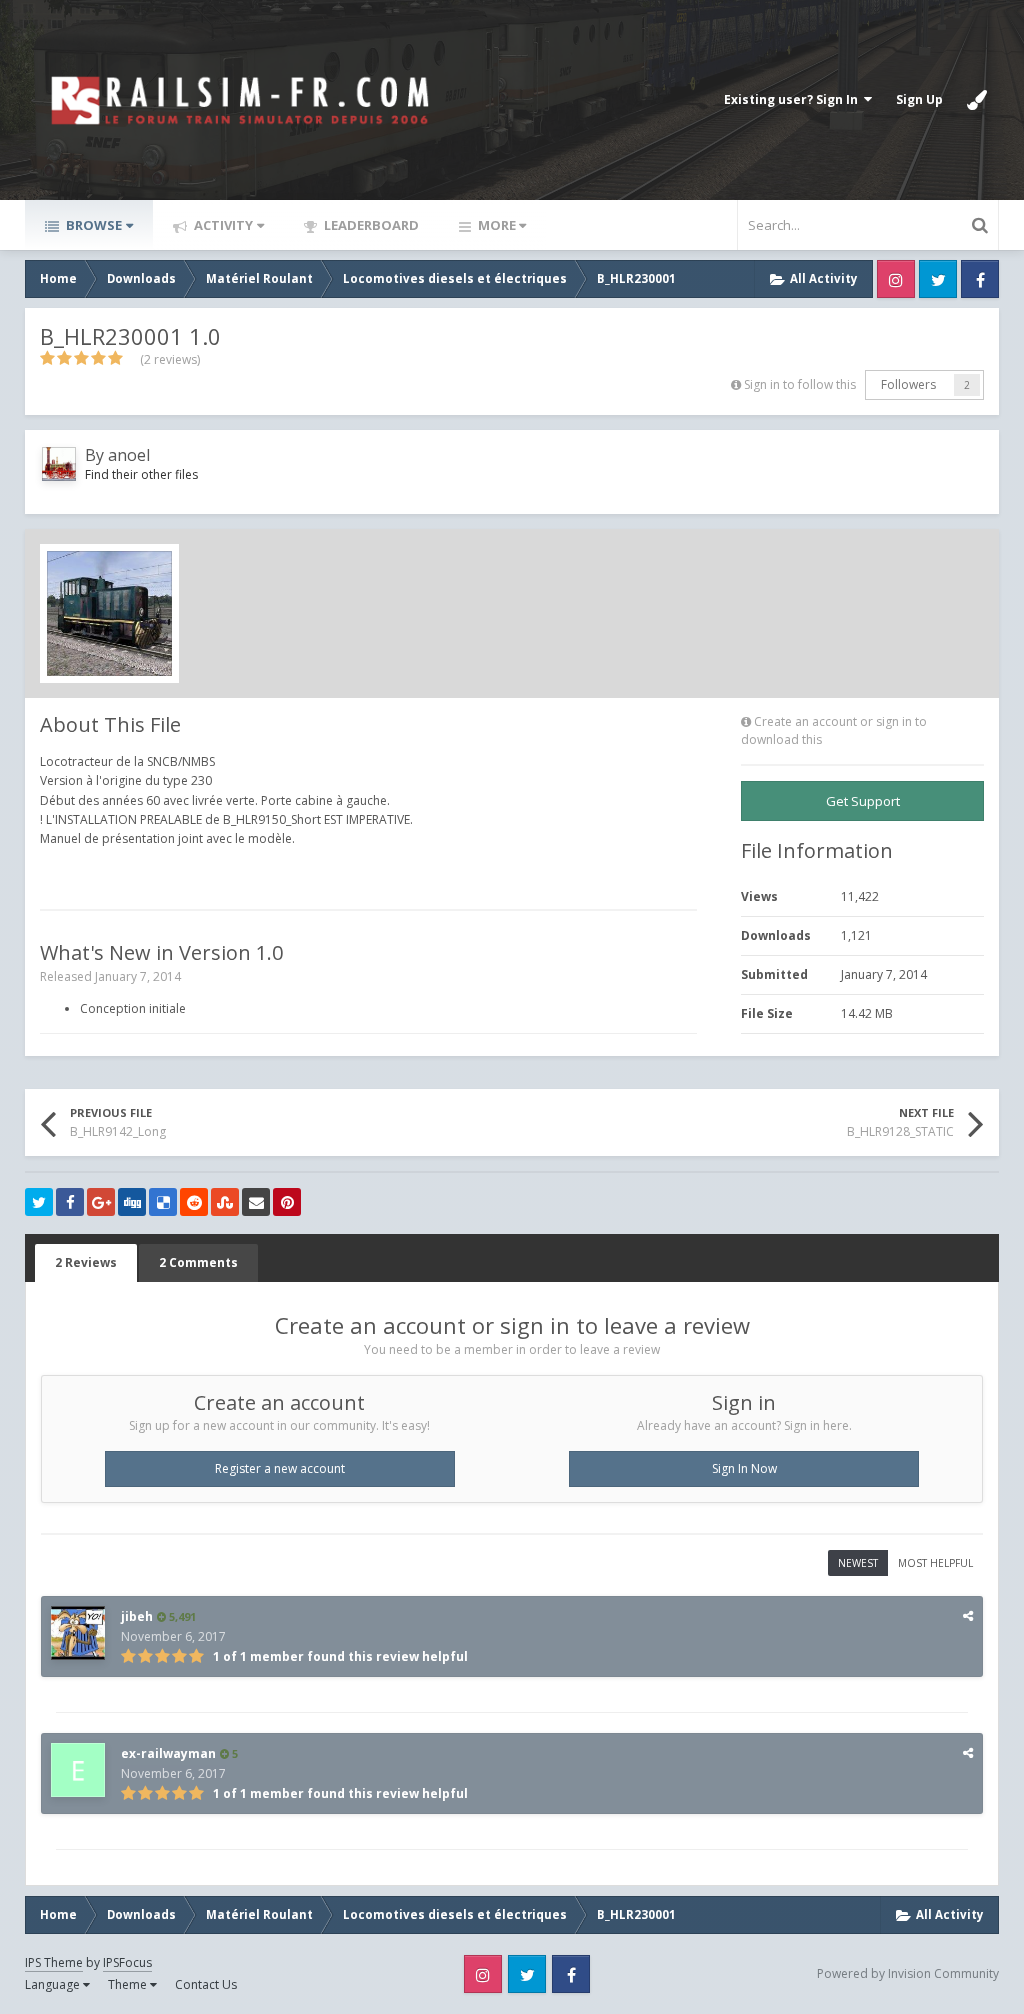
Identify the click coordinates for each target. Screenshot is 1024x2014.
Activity (222, 225)
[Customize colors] (977, 100)
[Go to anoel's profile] (59, 464)
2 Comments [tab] (198, 1262)
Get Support (863, 801)
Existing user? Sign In (794, 99)
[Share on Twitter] (39, 1202)
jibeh (137, 1616)
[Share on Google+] (101, 1202)
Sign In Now (744, 1468)
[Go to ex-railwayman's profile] (78, 1770)
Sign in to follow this (800, 384)
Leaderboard (370, 225)
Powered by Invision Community (908, 1973)
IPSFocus (127, 1962)
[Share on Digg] (132, 1202)
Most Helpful (935, 1563)
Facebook (980, 279)
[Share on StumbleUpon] (225, 1202)
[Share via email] (256, 1202)
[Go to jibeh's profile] (78, 1633)
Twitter (938, 279)
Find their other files (141, 474)
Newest (858, 1563)
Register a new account (280, 1468)
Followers (908, 384)
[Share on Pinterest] (287, 1202)
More (497, 225)
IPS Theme (54, 1962)
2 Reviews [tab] (86, 1262)
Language (54, 1984)
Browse (92, 225)
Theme (129, 1984)
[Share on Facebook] (70, 1202)
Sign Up (919, 99)
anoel (129, 455)
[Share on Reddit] (194, 1202)
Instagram (896, 279)
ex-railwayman (168, 1753)
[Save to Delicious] (163, 1202)
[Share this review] (968, 1615)
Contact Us (206, 1984)
